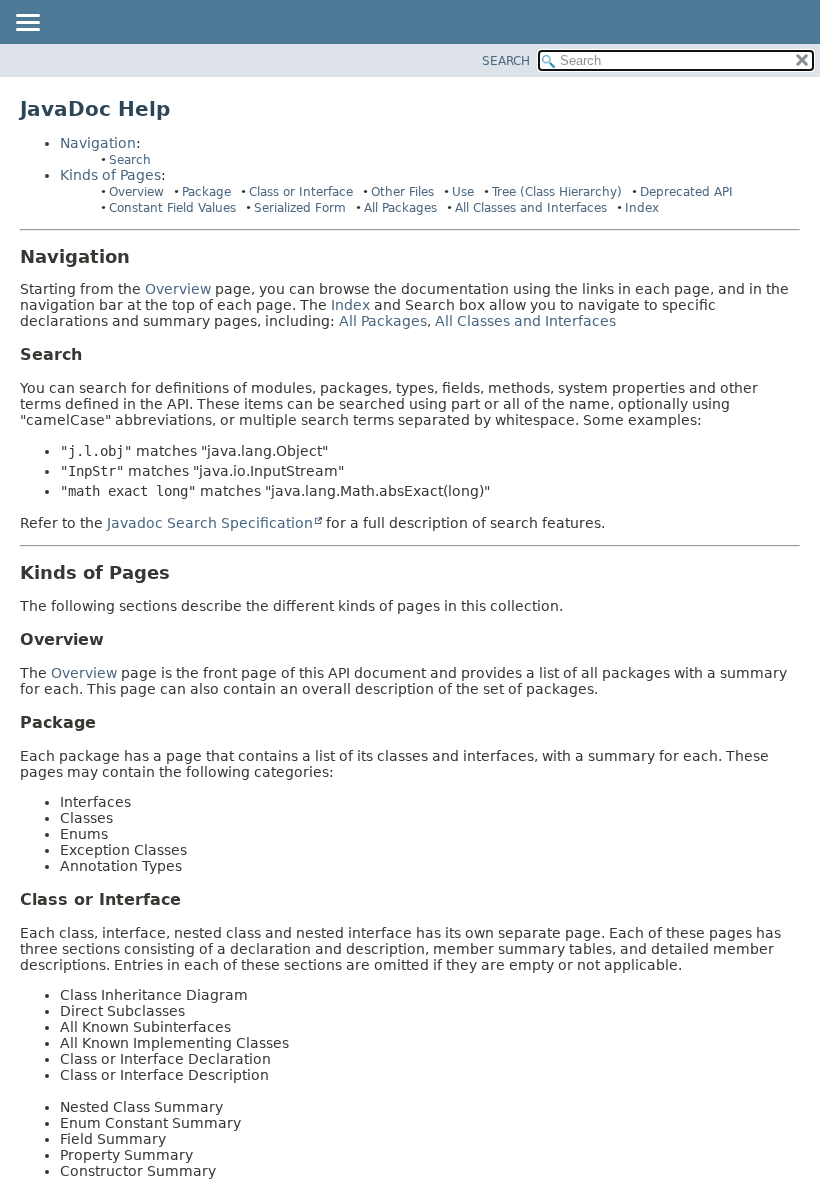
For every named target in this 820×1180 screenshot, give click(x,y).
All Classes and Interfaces (531, 208)
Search (130, 160)
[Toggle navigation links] (27, 24)
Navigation (98, 143)
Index (642, 208)
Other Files (402, 192)
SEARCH (506, 61)
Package (206, 192)
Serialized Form (300, 208)
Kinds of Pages (110, 175)
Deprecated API (686, 192)
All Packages (400, 208)
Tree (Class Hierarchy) (557, 192)
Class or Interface (301, 192)
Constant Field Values (172, 208)
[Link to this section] (144, 256)
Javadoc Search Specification (210, 523)
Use (463, 192)
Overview (136, 192)
